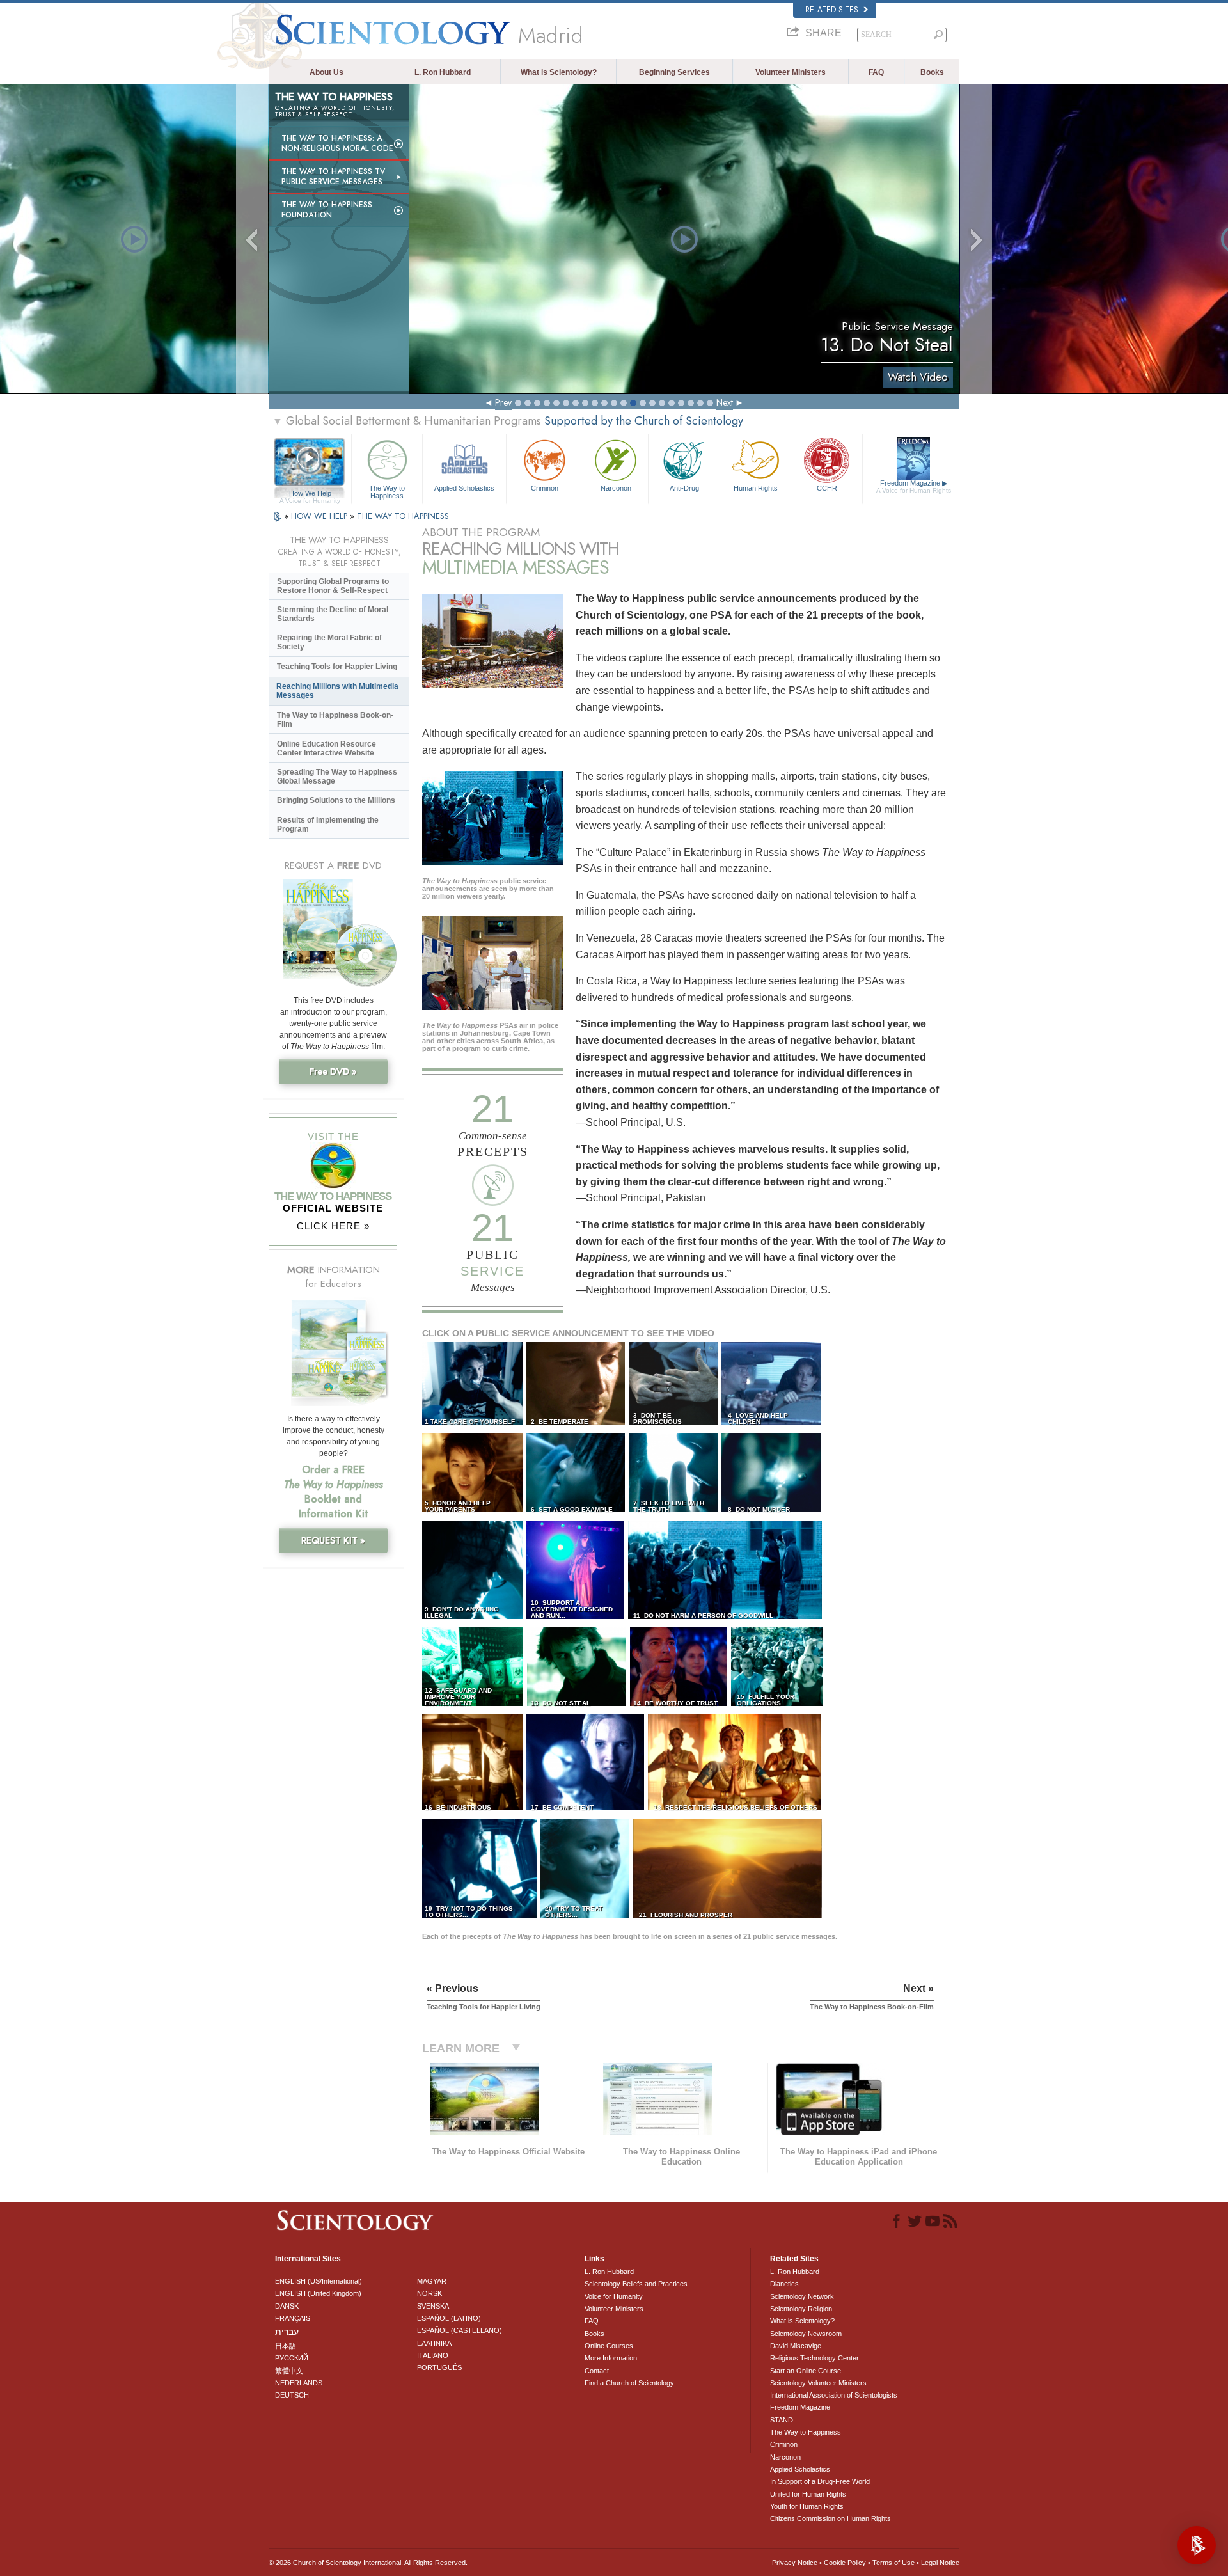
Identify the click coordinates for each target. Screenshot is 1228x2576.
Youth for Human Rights (807, 2506)
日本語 (286, 2346)
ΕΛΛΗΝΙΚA (434, 2343)
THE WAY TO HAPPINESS (403, 516)
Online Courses (609, 2346)
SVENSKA (433, 2306)
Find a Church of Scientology (629, 2383)
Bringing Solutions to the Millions (336, 800)
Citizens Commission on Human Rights (830, 2518)
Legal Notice (940, 2563)
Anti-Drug (684, 488)
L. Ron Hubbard (443, 72)
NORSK (429, 2293)
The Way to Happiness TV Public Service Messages (333, 177)
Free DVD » (333, 1071)
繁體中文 (289, 2371)
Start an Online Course (806, 2371)
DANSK (287, 2306)
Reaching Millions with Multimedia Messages (337, 691)
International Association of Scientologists (834, 2395)
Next (725, 402)
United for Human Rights (808, 2494)
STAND (782, 2420)
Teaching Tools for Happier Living (337, 667)
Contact (597, 2371)
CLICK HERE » (333, 1226)
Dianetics (784, 2284)
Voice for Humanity (614, 2296)
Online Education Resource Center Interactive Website (327, 748)
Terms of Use (893, 2563)
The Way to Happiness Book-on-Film (335, 720)
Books (932, 72)
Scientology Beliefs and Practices (636, 2284)
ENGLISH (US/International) (319, 2281)
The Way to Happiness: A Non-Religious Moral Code (337, 143)
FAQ (876, 72)
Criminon (545, 488)
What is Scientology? (559, 72)
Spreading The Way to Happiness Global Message (337, 777)
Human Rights (756, 488)
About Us (327, 72)
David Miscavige (796, 2346)
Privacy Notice (795, 2563)
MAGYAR (432, 2281)
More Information (611, 2358)
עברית (287, 2332)
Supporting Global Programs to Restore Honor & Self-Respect (333, 586)
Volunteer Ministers (791, 72)
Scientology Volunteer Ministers (818, 2383)
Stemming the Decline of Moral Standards (333, 614)
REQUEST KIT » (333, 1540)
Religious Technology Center (815, 2358)
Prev (503, 402)
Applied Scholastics (464, 488)
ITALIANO (433, 2355)
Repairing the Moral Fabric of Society (329, 642)
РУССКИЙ (292, 2358)
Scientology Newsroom (806, 2334)
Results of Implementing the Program (328, 825)
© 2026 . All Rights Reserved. (368, 2563)
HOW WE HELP (320, 516)
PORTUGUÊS (439, 2367)
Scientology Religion (801, 2309)
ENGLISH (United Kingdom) (318, 2293)
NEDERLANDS (299, 2383)
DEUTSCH (292, 2395)
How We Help (310, 494)
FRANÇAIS (293, 2318)
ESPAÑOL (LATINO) (449, 2318)
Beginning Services (674, 72)
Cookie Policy (845, 2563)
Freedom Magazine (914, 486)
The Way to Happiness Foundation (327, 210)
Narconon (616, 488)
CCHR (827, 488)
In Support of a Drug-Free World (820, 2481)
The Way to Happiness (387, 491)
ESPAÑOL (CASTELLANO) (460, 2330)
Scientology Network (802, 2296)
